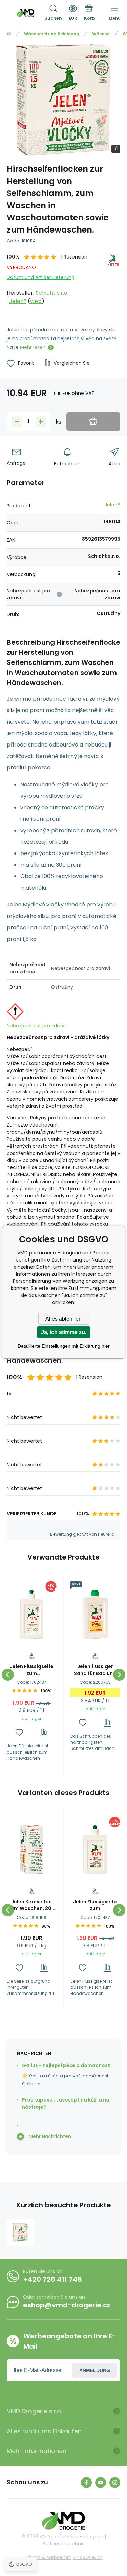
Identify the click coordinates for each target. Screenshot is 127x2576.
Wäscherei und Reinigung (52, 34)
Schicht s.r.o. (52, 293)
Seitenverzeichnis (64, 2544)
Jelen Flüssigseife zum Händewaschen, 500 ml (32, 1670)
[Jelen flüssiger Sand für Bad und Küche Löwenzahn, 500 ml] (95, 1614)
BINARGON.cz (88, 2557)
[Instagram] (115, 2483)
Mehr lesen (33, 347)
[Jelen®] (113, 279)
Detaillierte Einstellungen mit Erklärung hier (64, 1346)
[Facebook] (86, 2483)
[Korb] (90, 13)
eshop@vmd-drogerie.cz (67, 2305)
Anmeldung (95, 2370)
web (36, 301)
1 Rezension (74, 257)
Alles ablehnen (63, 1319)
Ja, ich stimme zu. (64, 1332)
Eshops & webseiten (48, 2557)
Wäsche (101, 34)
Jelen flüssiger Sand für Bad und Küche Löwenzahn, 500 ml (95, 1670)
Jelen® (18, 301)
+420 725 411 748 (52, 2279)
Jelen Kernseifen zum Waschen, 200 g (31, 1905)
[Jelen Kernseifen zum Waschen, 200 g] (32, 1850)
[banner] (26, 13)
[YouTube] (101, 2483)
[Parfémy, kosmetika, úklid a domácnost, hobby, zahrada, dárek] (9, 34)
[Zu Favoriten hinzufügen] (19, 1732)
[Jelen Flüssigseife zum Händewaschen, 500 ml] (32, 1614)
